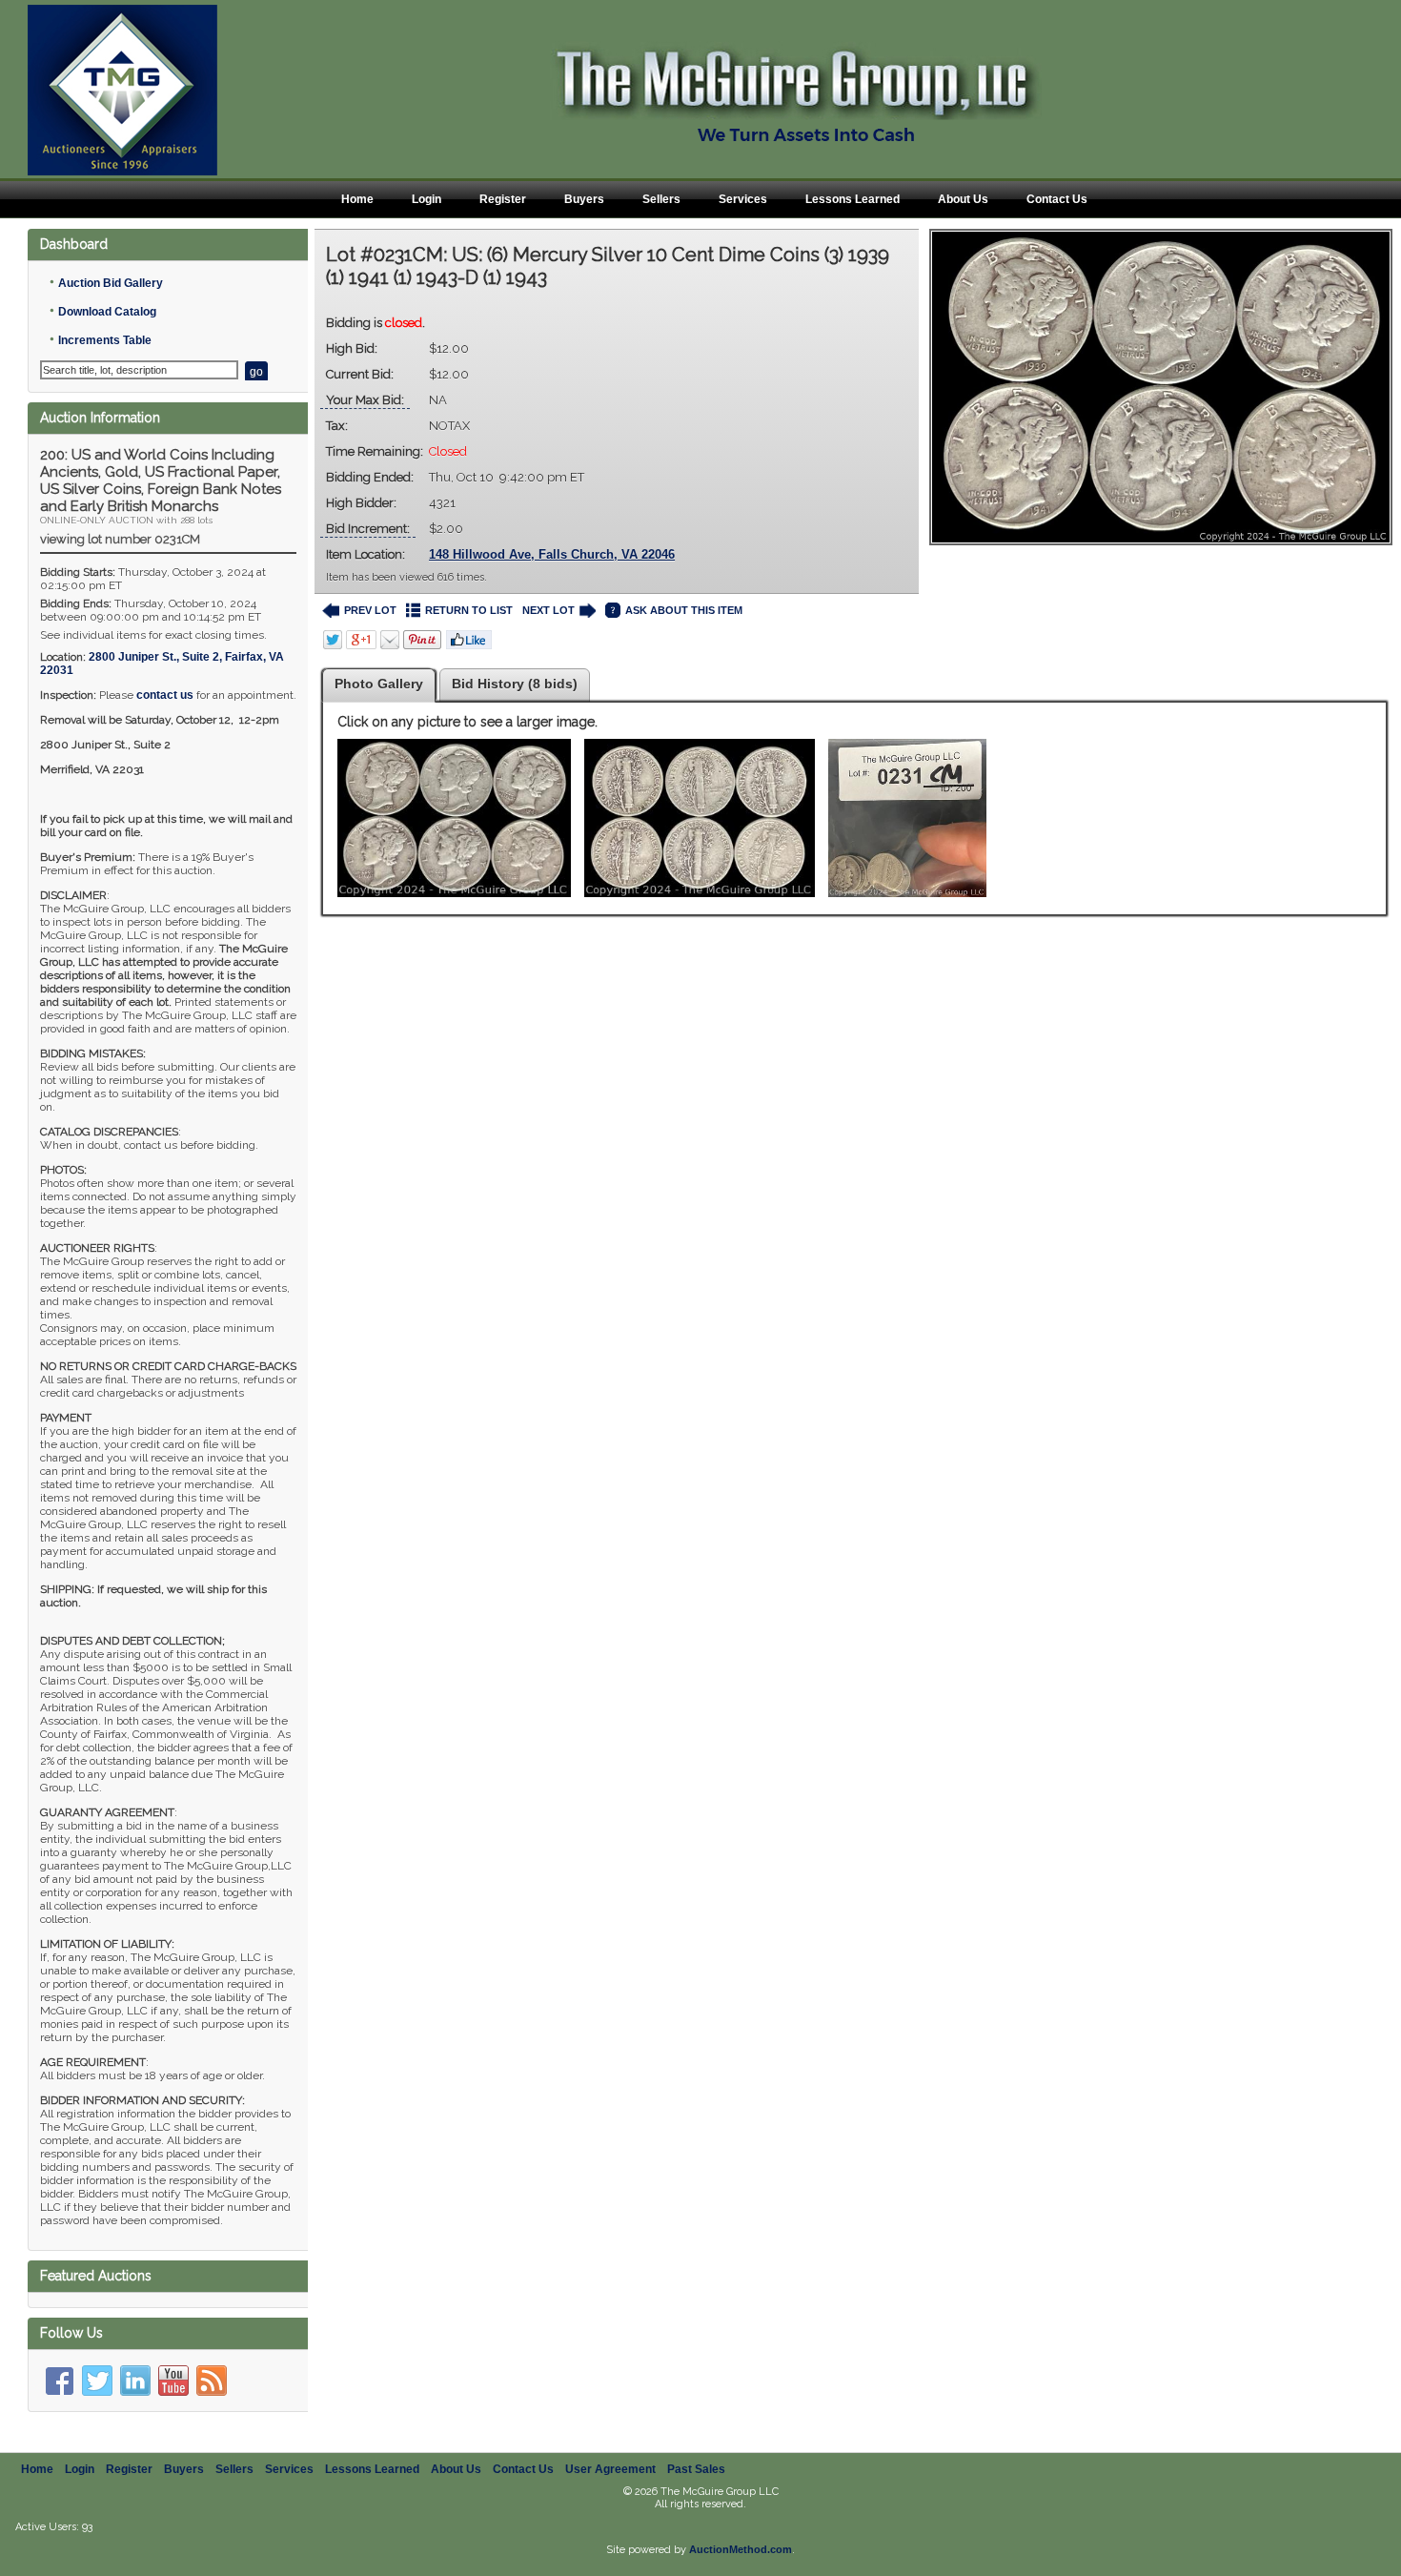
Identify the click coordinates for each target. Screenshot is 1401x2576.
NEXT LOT (548, 610)
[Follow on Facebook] (59, 2381)
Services (743, 199)
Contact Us (1057, 199)
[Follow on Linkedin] (135, 2381)
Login (426, 199)
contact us (165, 695)
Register (503, 199)
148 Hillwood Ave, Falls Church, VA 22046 (552, 554)
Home (357, 199)
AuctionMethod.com (741, 2549)
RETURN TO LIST (469, 610)
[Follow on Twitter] (97, 2381)
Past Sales (696, 2469)
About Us (963, 199)
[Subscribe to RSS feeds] (212, 2381)
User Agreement (610, 2469)
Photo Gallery (379, 684)
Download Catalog (107, 312)
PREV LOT (370, 610)
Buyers (584, 199)
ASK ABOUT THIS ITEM (684, 610)
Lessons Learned (853, 199)
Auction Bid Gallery (111, 283)
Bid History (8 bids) (515, 684)
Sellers (661, 199)
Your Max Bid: (365, 400)
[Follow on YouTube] (173, 2381)
